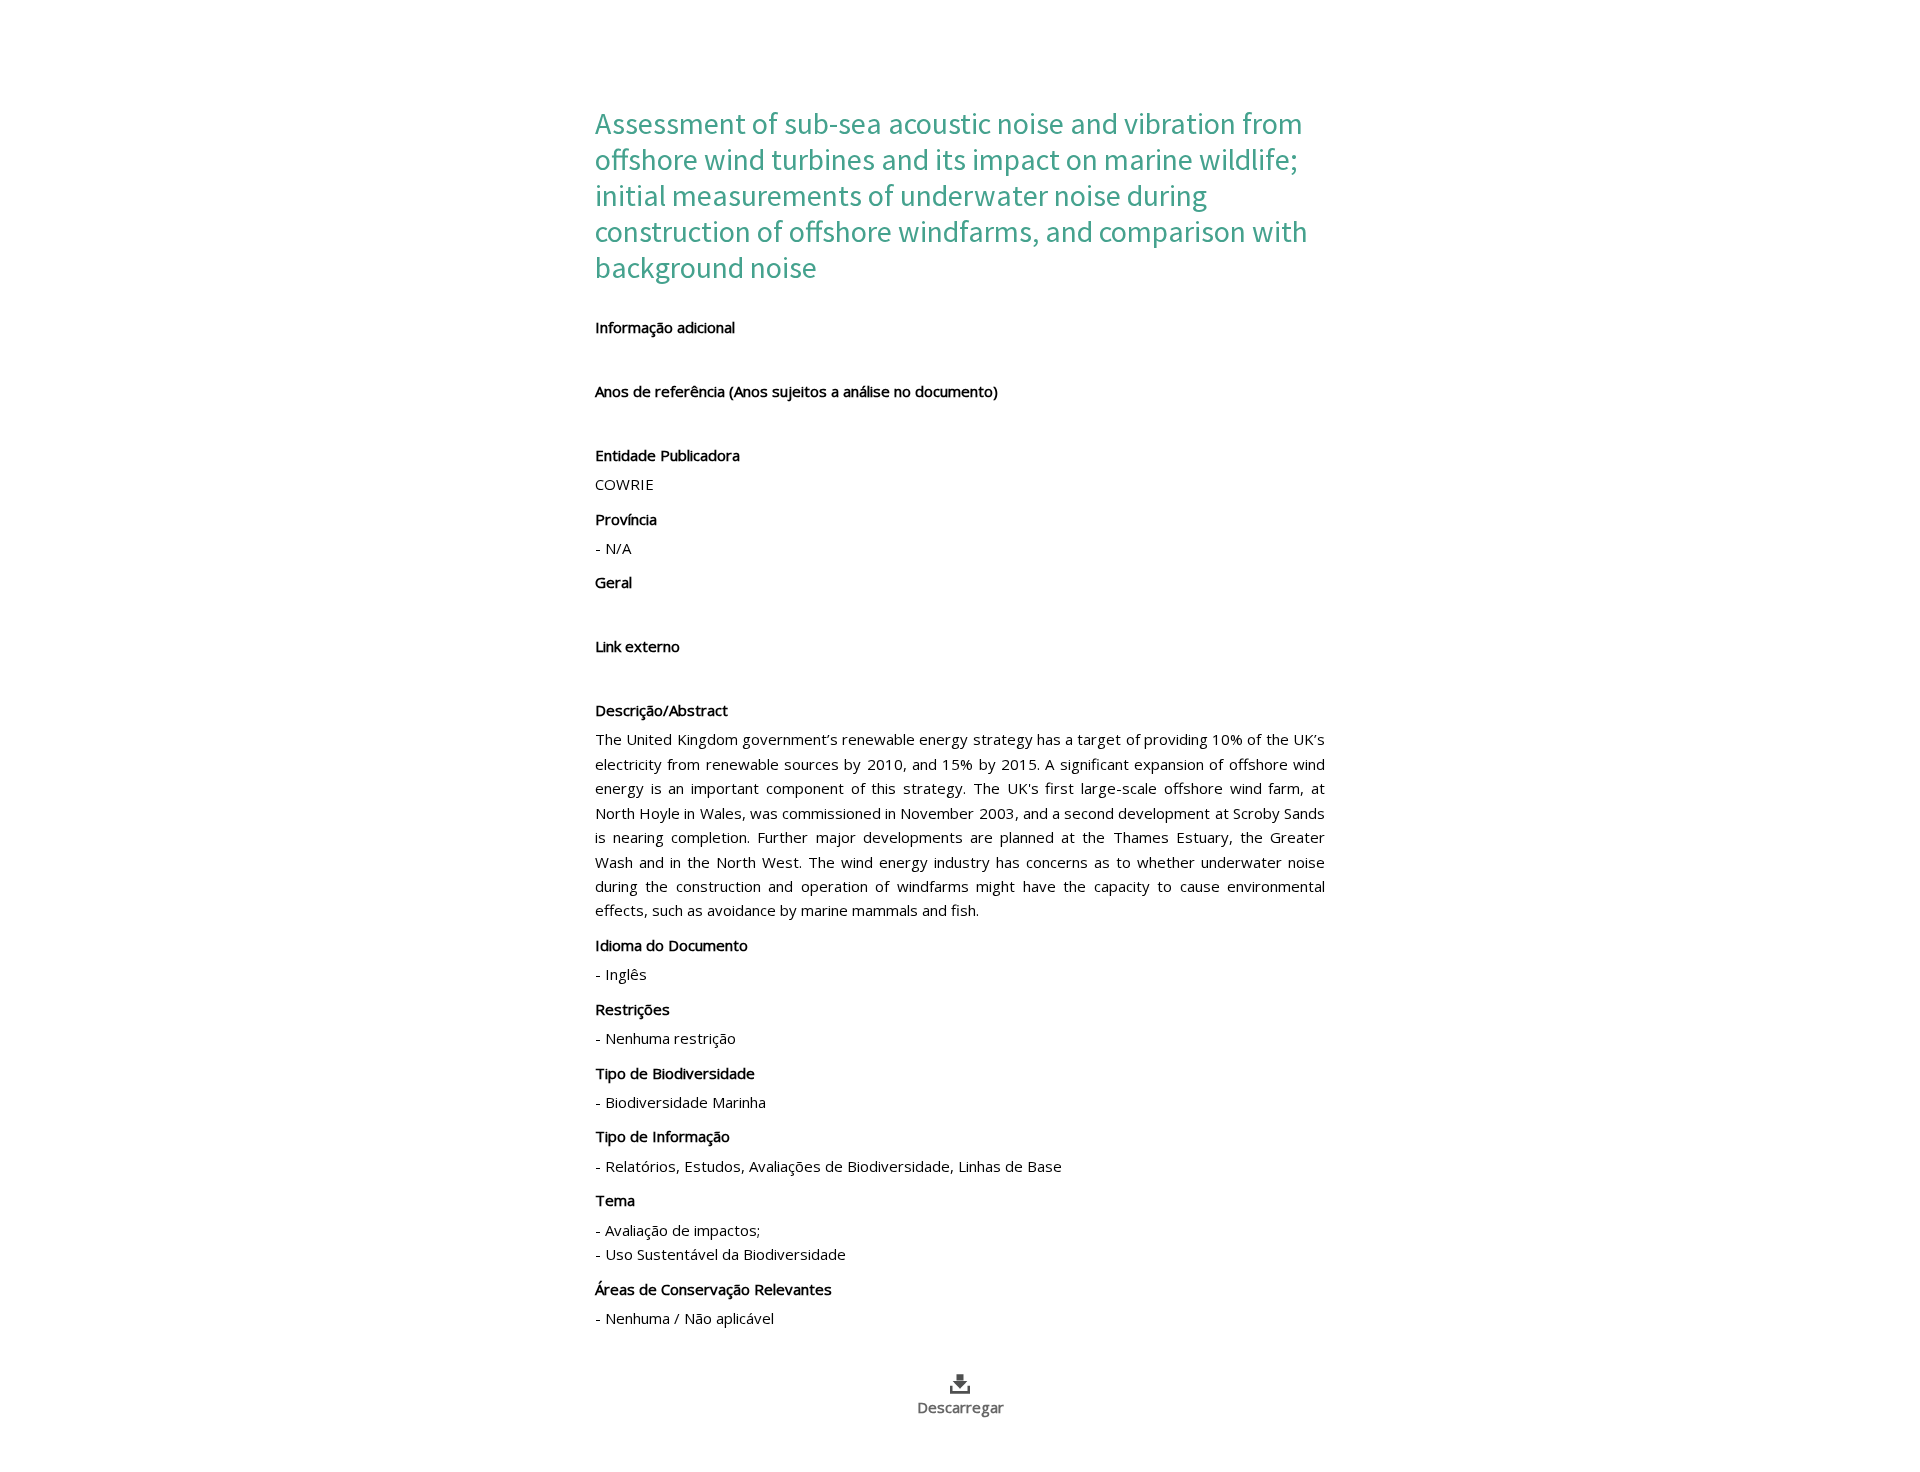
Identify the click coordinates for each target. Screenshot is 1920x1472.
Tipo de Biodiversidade (675, 1073)
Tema (615, 1200)
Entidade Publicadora (667, 455)
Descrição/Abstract (661, 710)
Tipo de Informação (662, 1136)
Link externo (637, 646)
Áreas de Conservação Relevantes (713, 1289)
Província (626, 519)
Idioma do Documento (671, 945)
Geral (613, 582)
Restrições (632, 1009)
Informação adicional (665, 327)
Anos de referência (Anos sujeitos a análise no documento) (796, 391)
